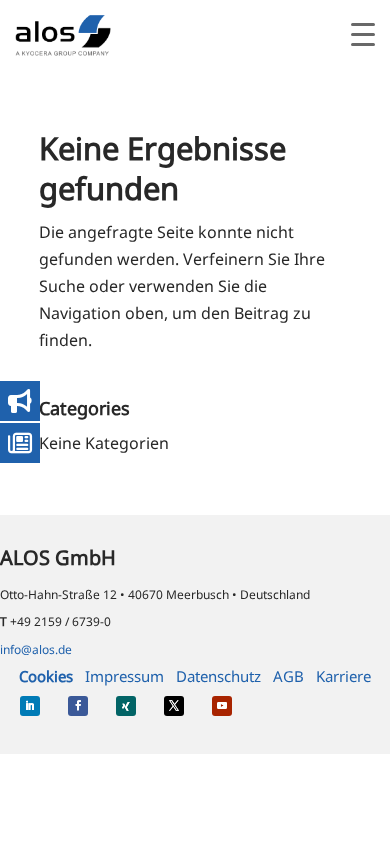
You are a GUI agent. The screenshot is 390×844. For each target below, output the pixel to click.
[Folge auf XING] (126, 706)
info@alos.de (36, 649)
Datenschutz (218, 676)
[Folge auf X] (174, 706)
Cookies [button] (46, 676)
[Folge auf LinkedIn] (30, 706)
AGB (288, 676)
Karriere (343, 676)
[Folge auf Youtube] (222, 706)
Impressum (124, 676)
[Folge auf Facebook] (78, 706)
